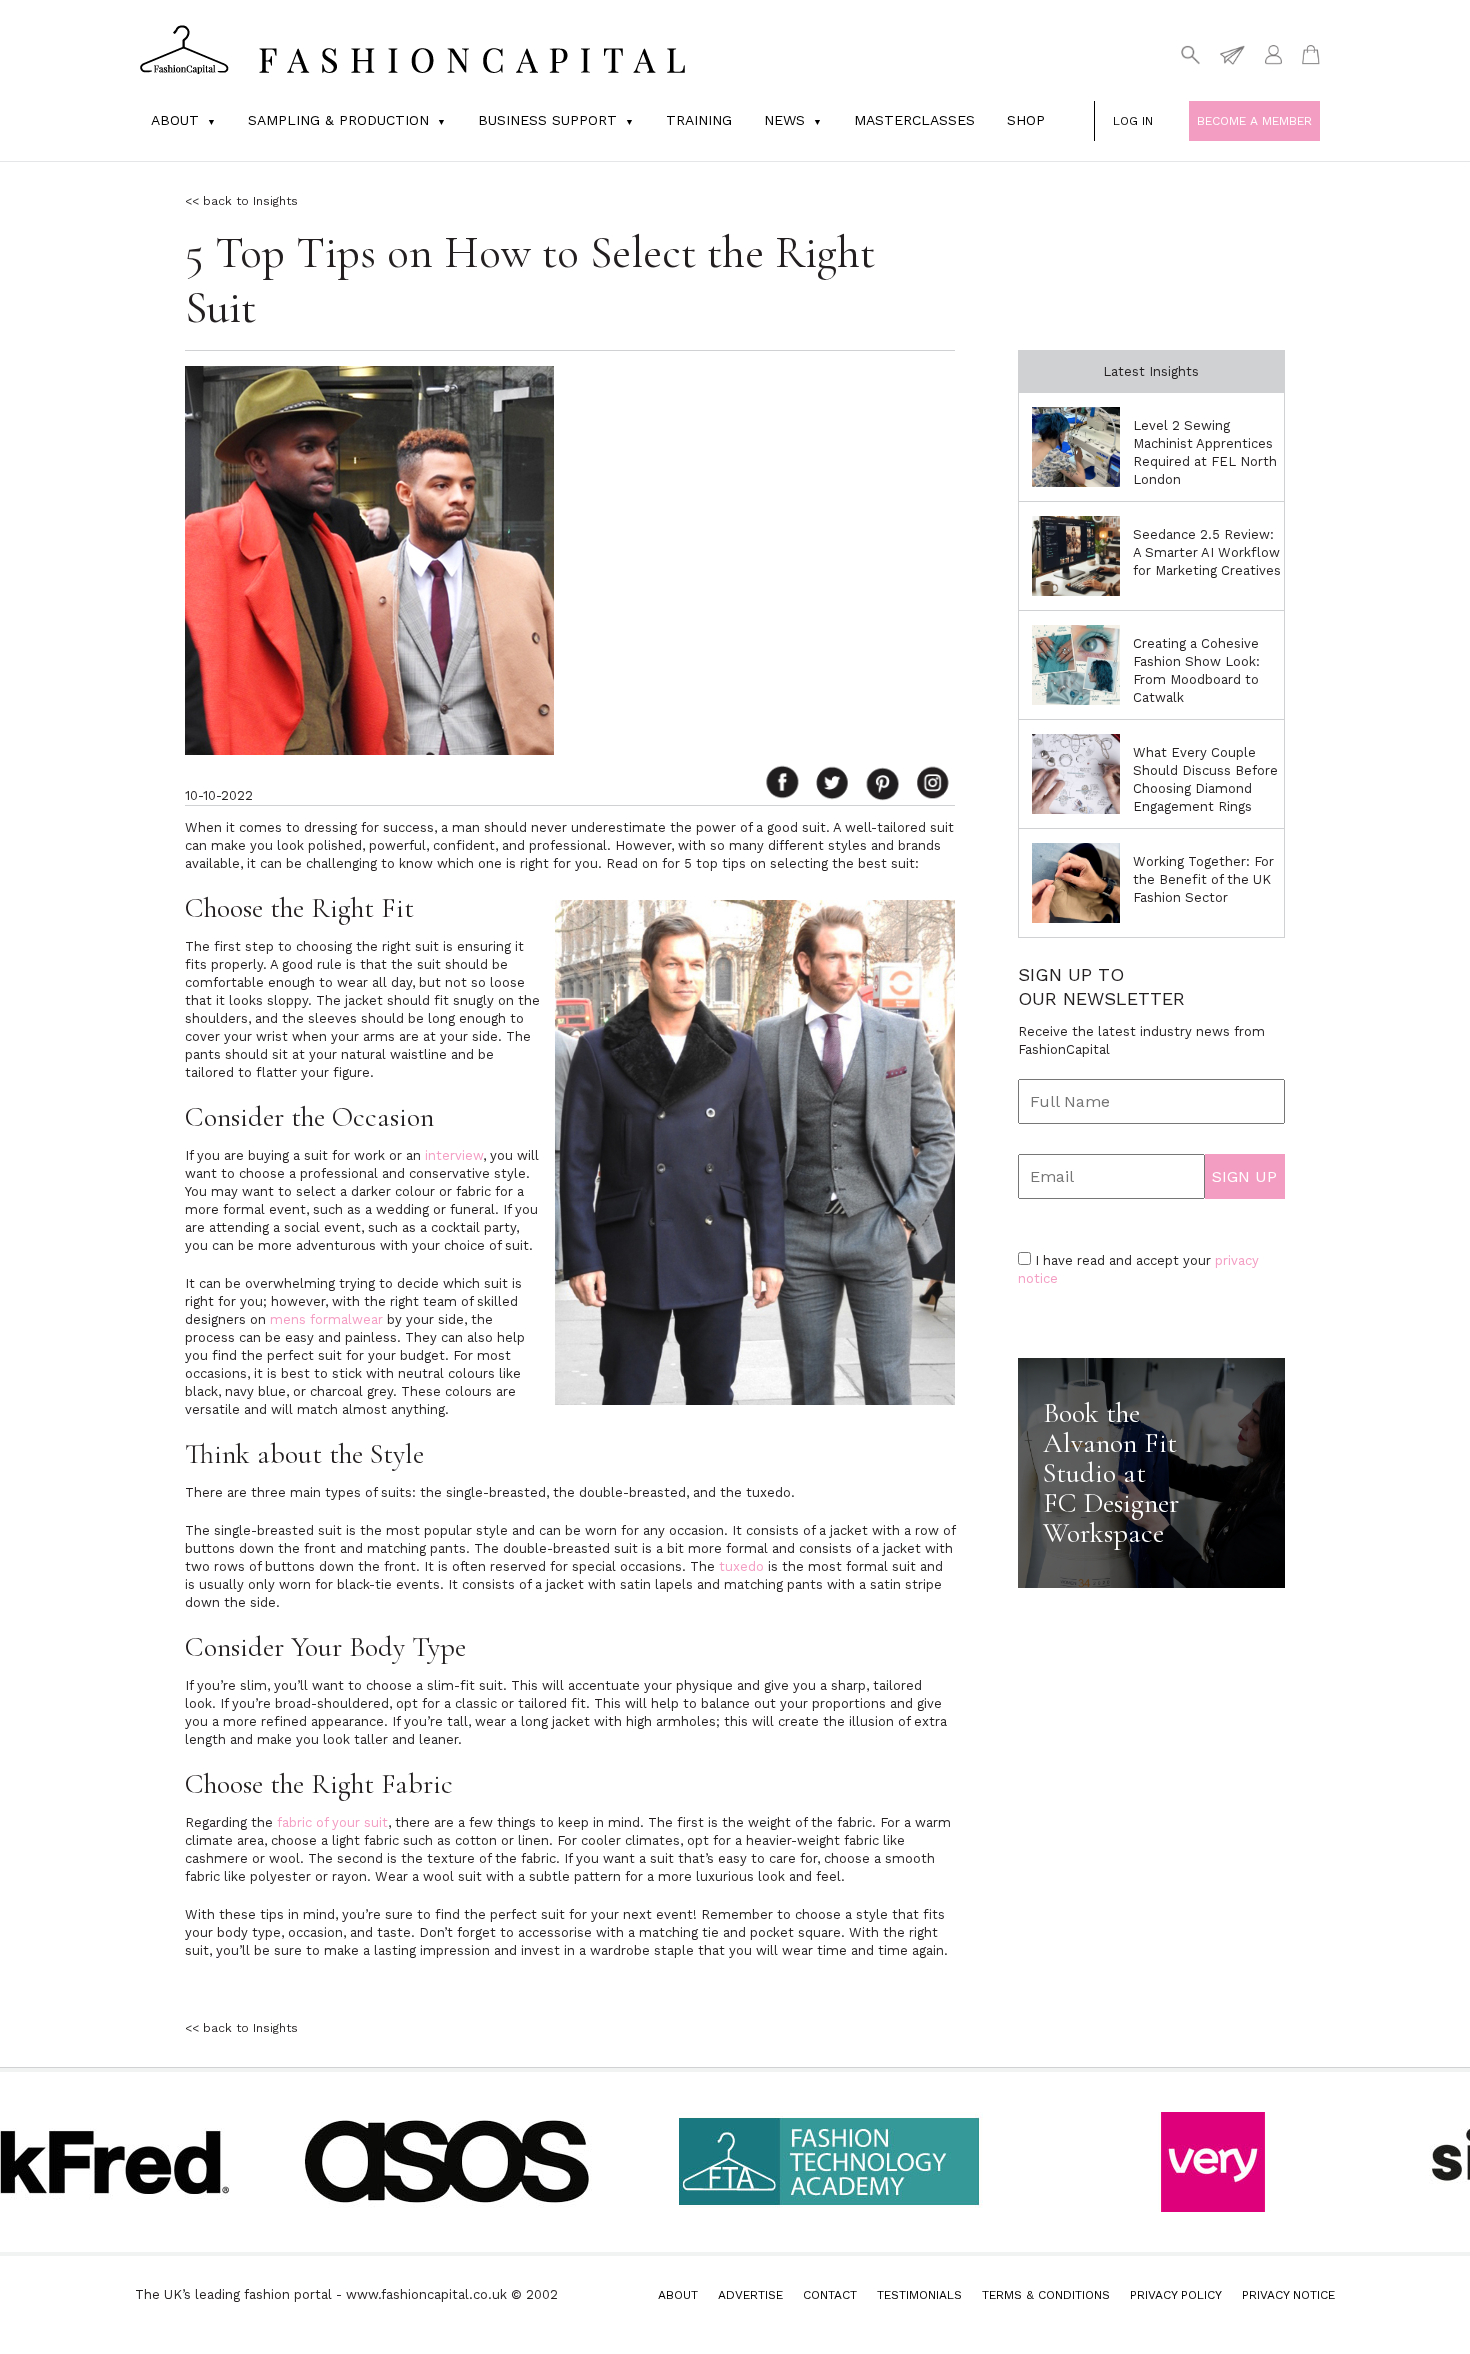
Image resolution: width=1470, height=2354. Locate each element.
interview (454, 1155)
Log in (1133, 121)
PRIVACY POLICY (1176, 2295)
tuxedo (741, 1566)
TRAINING (699, 120)
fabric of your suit (332, 1822)
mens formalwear (326, 1319)
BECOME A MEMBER (1254, 121)
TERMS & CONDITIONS (1046, 2295)
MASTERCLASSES (914, 120)
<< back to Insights (241, 201)
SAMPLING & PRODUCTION (338, 120)
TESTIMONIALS (919, 2295)
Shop (1026, 120)
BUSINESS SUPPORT (547, 120)
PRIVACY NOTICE (1288, 2295)
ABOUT (678, 2295)
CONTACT (830, 2295)
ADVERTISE (750, 2295)
